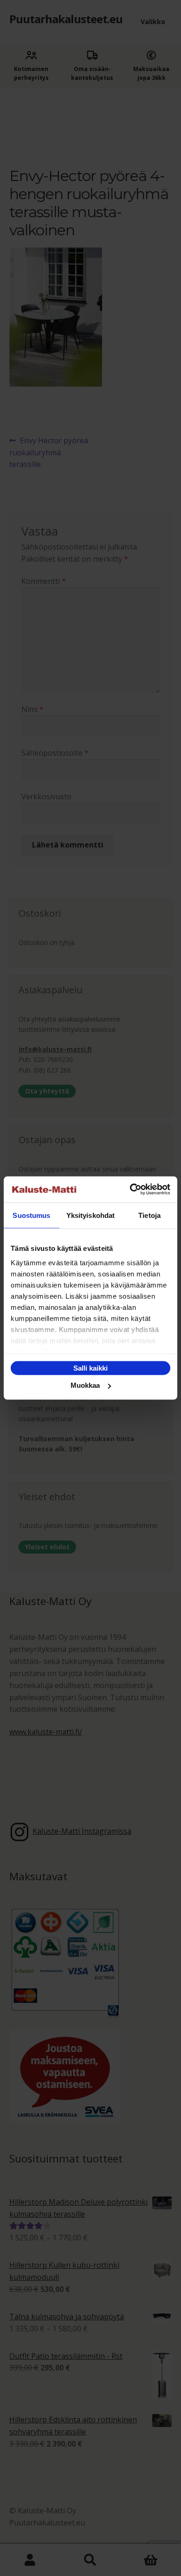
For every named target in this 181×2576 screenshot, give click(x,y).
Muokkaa (85, 1385)
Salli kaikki (90, 1368)
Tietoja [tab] (149, 1215)
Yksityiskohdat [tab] (90, 1215)
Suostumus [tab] (31, 1215)
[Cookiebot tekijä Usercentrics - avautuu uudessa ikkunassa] (130, 1190)
